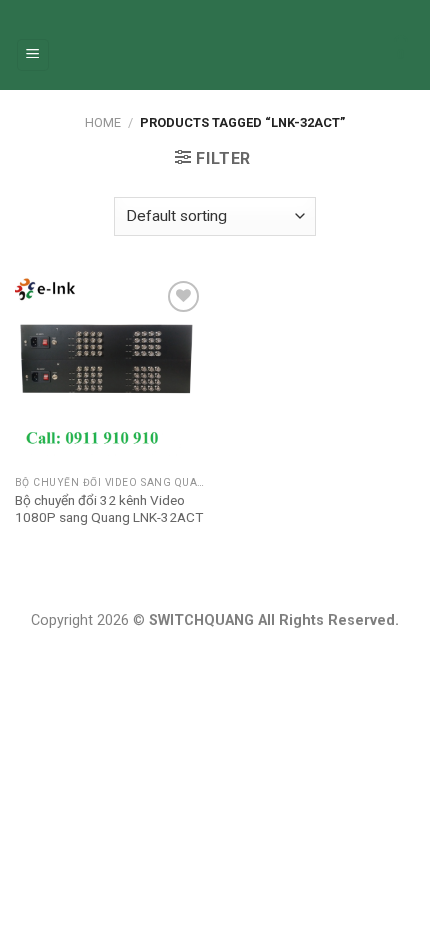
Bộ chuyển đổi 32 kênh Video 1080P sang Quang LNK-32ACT (109, 509)
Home (103, 122)
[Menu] (33, 55)
